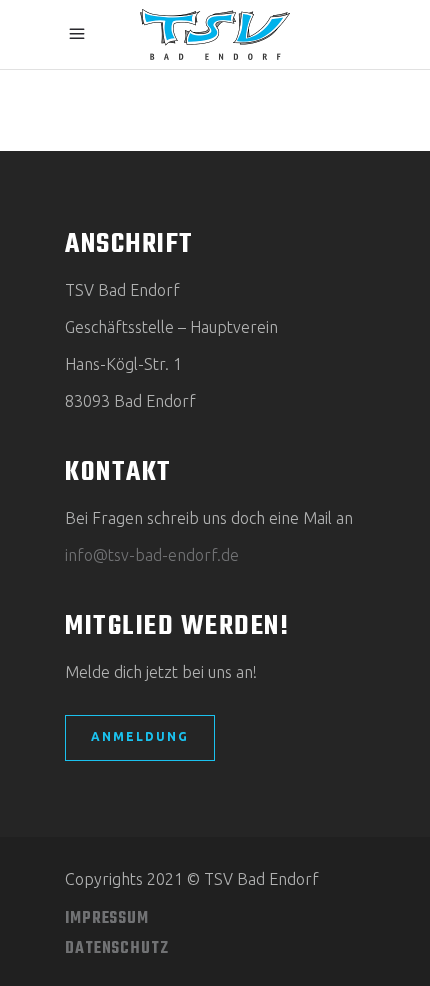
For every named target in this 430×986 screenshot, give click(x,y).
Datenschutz (117, 949)
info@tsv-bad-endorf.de (152, 555)
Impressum (107, 919)
